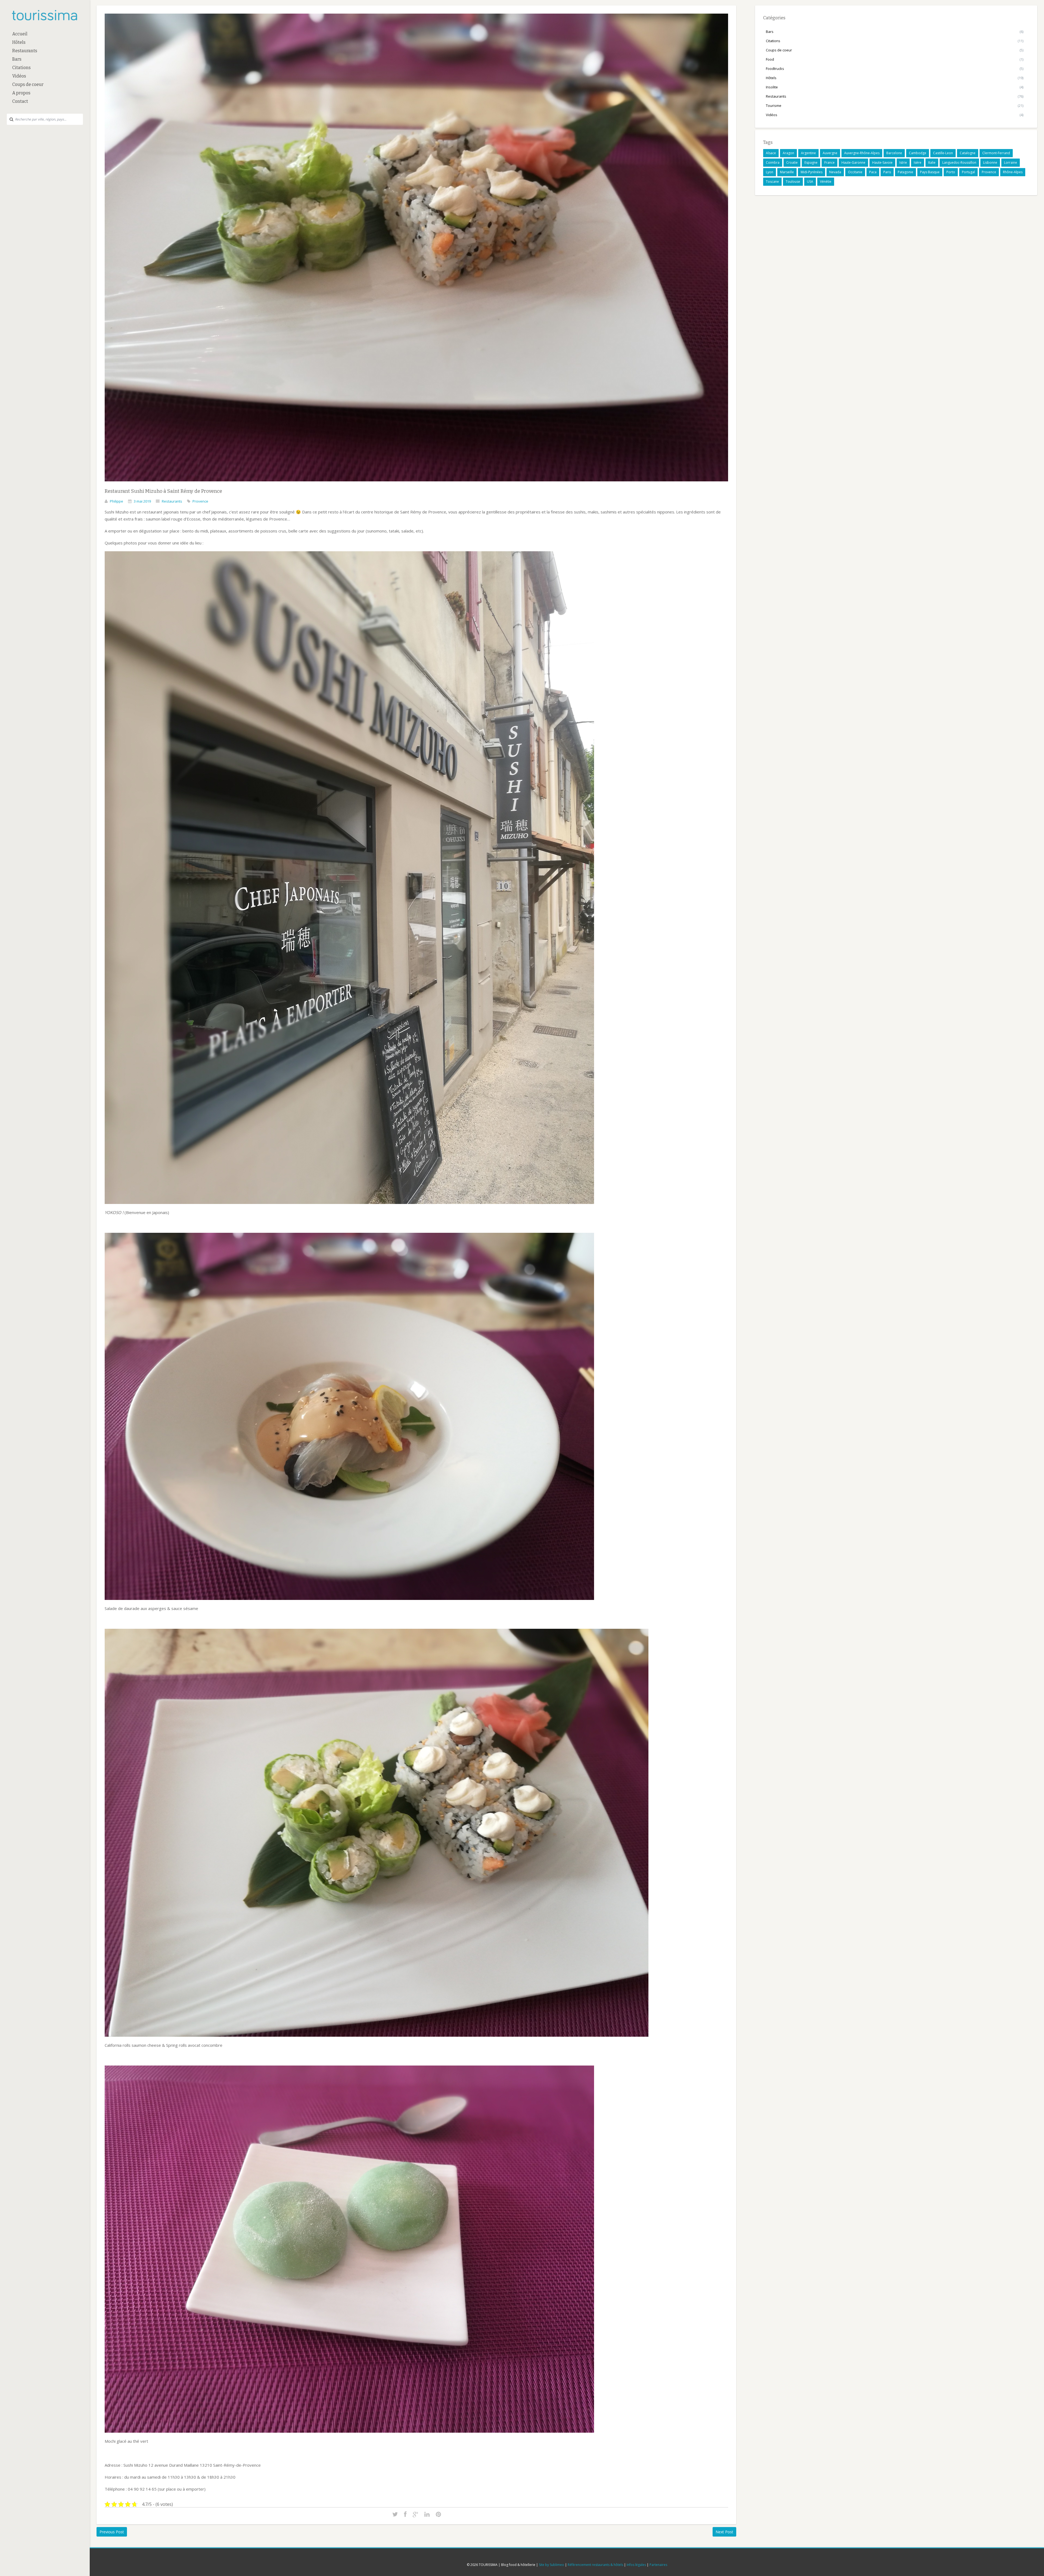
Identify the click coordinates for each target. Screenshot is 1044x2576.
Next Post (724, 2532)
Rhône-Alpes (1013, 172)
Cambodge (918, 153)
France (829, 162)
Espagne (811, 162)
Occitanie (855, 172)
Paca (873, 172)
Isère (918, 162)
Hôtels (19, 42)
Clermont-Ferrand (996, 153)
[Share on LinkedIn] (427, 2515)
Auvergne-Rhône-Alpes (862, 153)
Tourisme (774, 106)
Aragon (788, 153)
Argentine (808, 153)
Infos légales (636, 2565)
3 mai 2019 (142, 501)
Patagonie (905, 172)
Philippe (116, 501)
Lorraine (1011, 162)
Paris (887, 172)
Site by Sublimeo (551, 2565)
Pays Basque (930, 172)
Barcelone (894, 153)
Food (770, 59)
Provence (200, 501)
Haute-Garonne (853, 162)
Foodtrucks (775, 69)
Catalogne (968, 153)
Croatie (792, 162)
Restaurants (25, 51)
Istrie (903, 162)
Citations (21, 68)
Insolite (772, 87)
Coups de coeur (28, 84)
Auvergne (830, 153)
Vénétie (826, 182)
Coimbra (773, 162)
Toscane (772, 182)
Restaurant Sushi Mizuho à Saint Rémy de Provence (163, 491)
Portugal (968, 172)
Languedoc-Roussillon (959, 162)
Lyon (770, 172)
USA (810, 182)
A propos (21, 93)
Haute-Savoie (882, 162)
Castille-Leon (943, 153)
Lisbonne (990, 162)
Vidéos (19, 76)
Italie (932, 162)
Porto (951, 172)
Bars (17, 59)
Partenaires (658, 2565)
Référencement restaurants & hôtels (595, 2565)
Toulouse (793, 182)
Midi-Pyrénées (812, 172)
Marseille (787, 172)
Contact (20, 101)
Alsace (771, 153)
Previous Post (112, 2532)
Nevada (835, 172)
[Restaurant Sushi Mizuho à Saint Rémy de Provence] (416, 485)
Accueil (20, 34)
